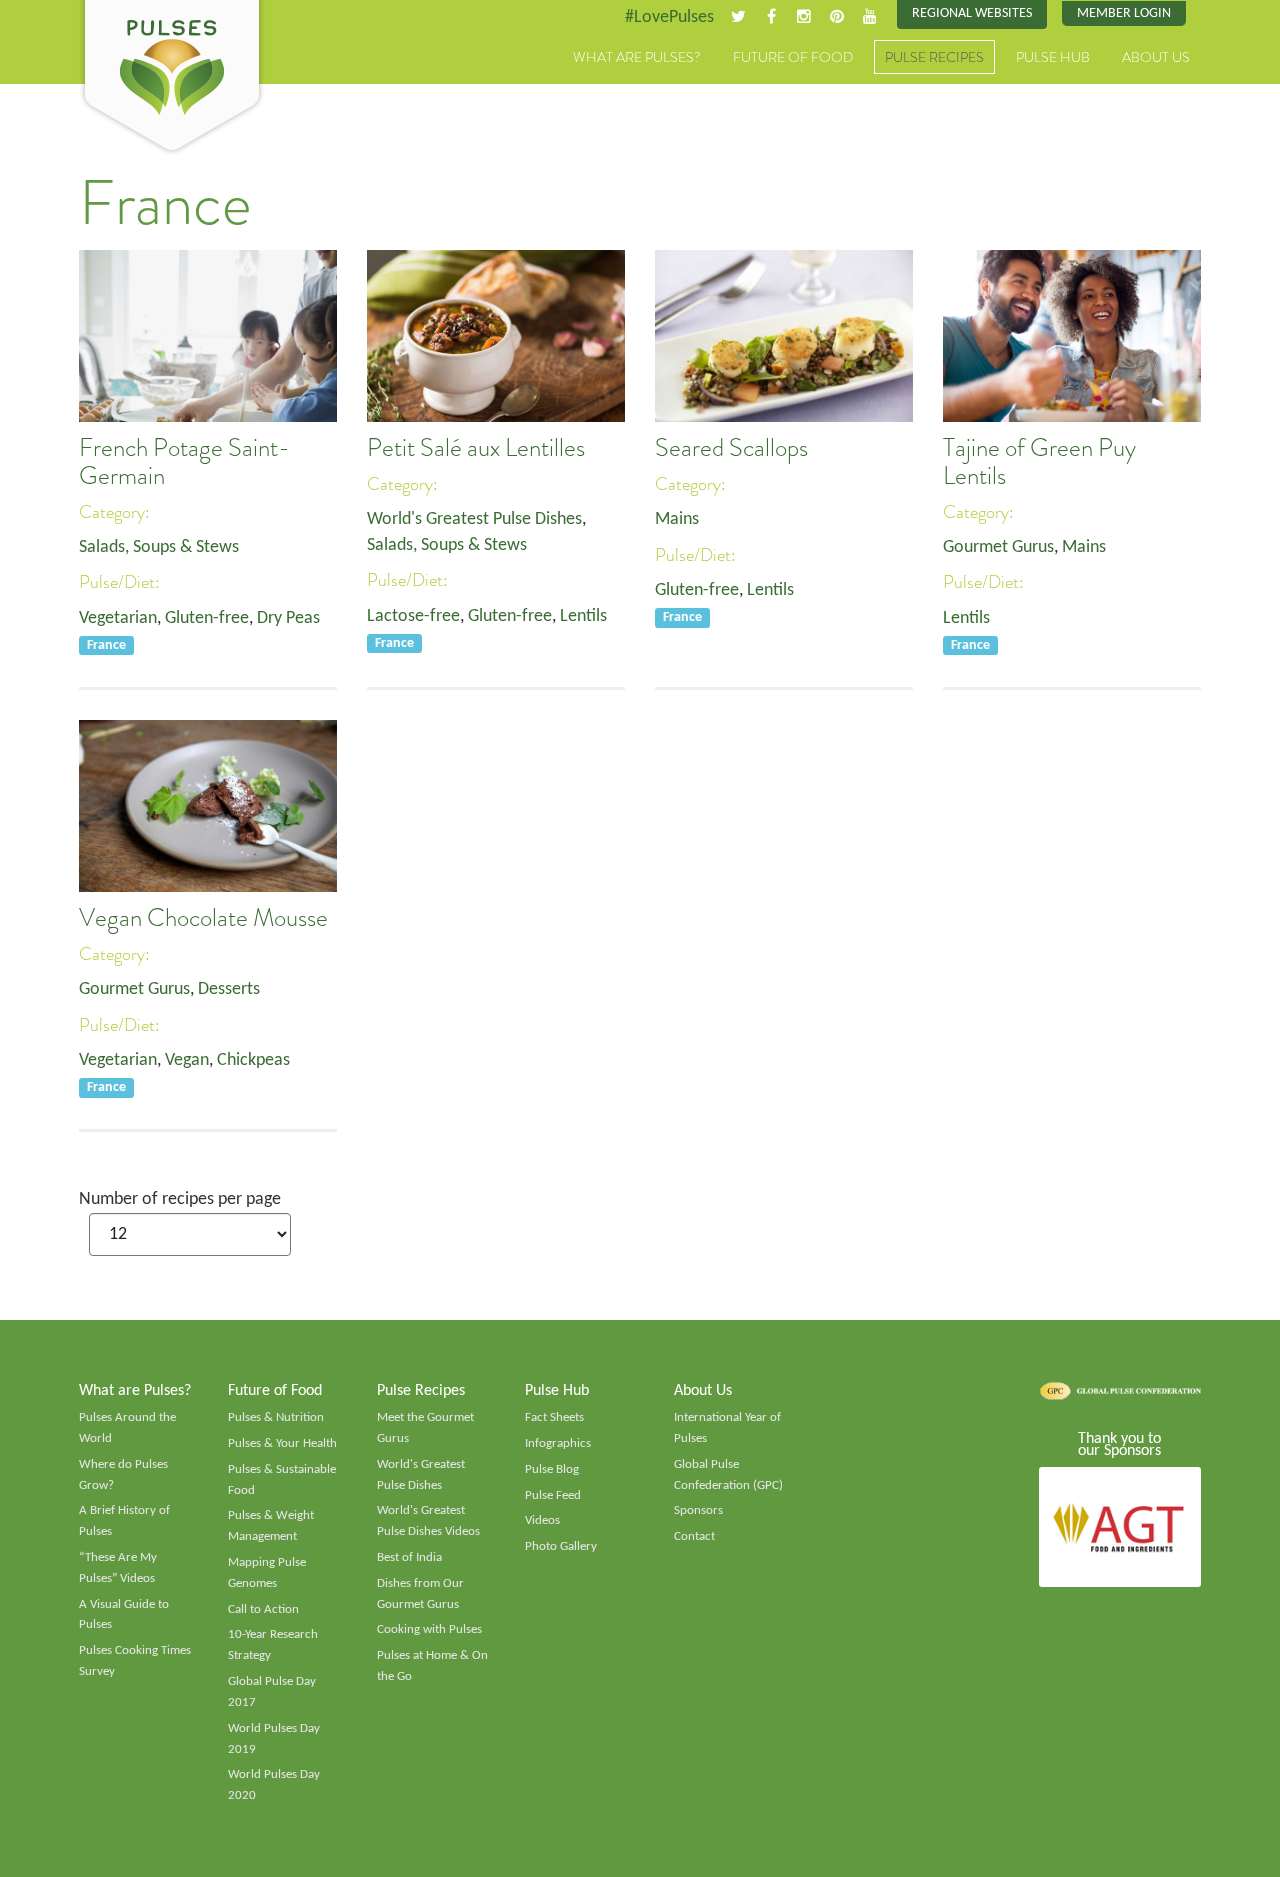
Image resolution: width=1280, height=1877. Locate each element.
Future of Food (793, 57)
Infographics (558, 1443)
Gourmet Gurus (998, 547)
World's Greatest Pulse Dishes (474, 519)
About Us (1156, 57)
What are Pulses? (637, 57)
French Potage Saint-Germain (184, 462)
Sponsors (698, 1510)
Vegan (187, 1060)
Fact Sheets (554, 1417)
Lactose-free (413, 616)
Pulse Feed (553, 1495)
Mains (677, 519)
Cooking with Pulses (429, 1629)
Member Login (1124, 13)
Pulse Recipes (934, 57)
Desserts (229, 989)
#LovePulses (669, 17)
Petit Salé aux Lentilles (476, 448)
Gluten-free (207, 618)
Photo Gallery (561, 1546)
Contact (694, 1536)
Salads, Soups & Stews (159, 547)
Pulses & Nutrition (276, 1417)
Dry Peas (288, 618)
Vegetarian (118, 618)
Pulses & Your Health (282, 1443)
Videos (542, 1520)
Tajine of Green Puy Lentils (1039, 462)
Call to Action (263, 1609)
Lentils (583, 616)
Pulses (172, 78)
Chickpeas (253, 1060)
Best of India (409, 1557)
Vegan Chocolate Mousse (203, 918)
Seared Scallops (731, 448)
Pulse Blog (552, 1469)
